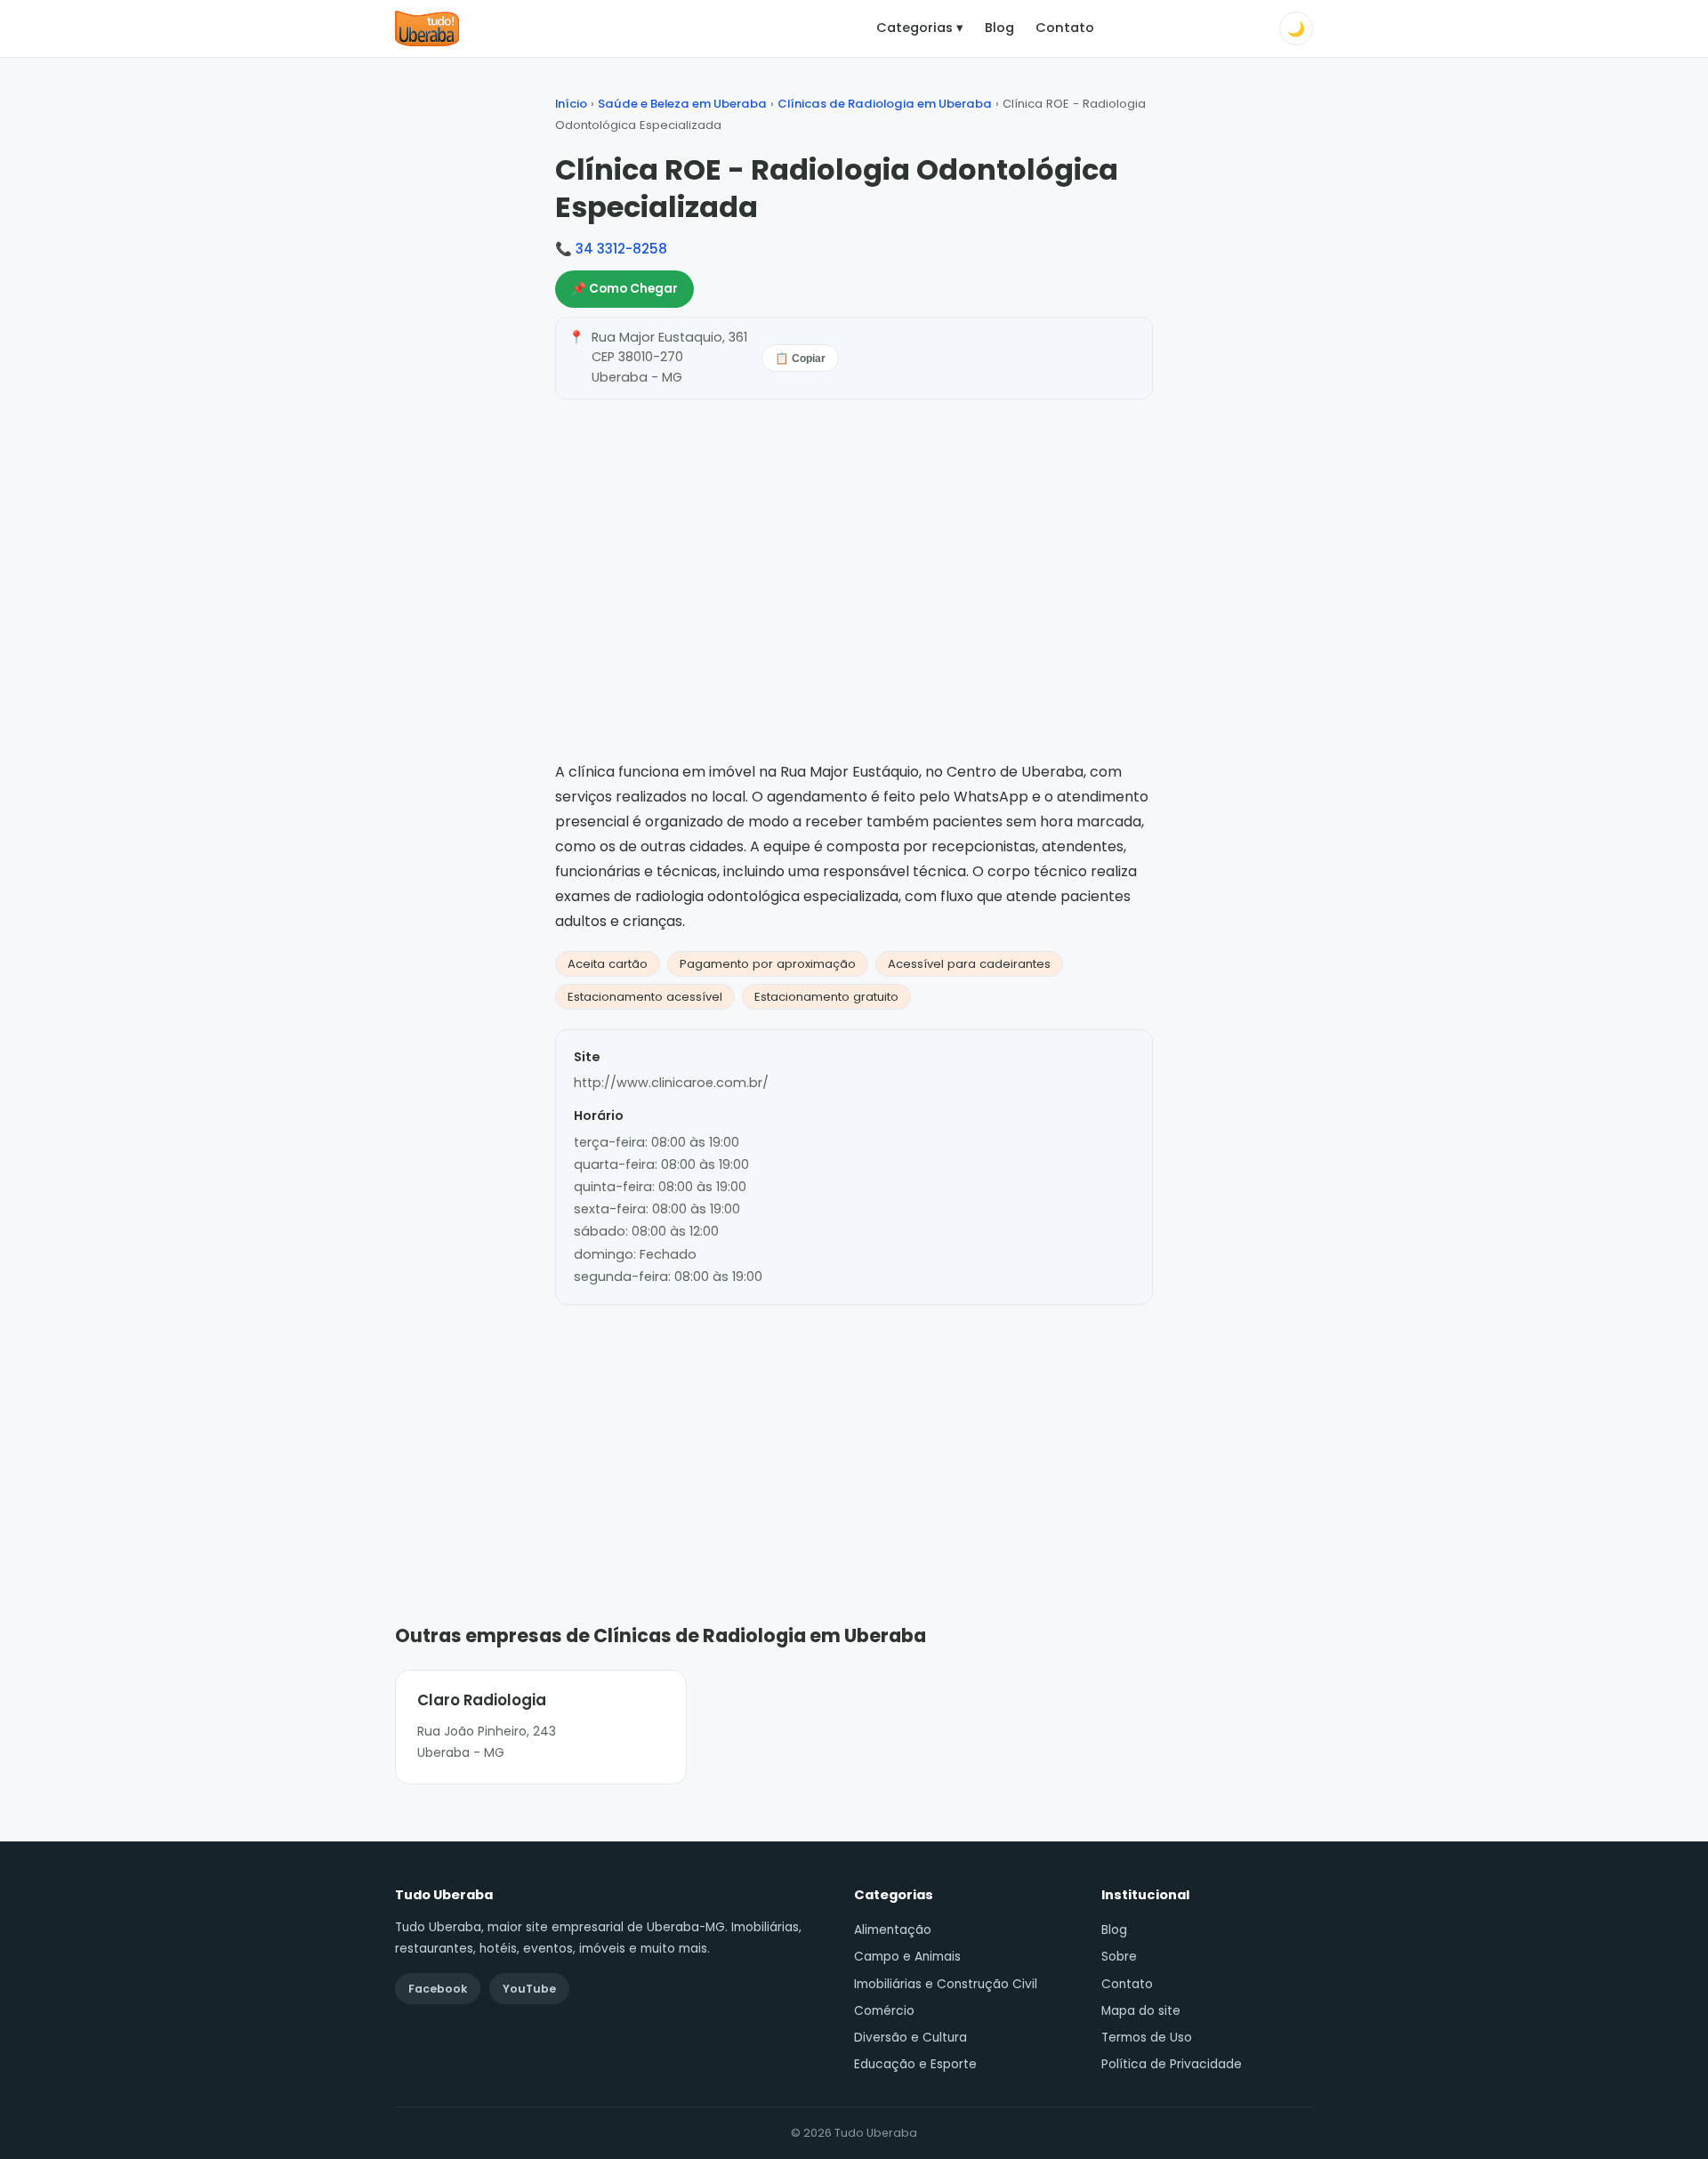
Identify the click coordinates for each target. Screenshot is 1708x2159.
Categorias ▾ (920, 28)
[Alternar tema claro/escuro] (1296, 28)
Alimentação (893, 1930)
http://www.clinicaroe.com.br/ (671, 1083)
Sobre (1119, 1957)
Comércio (884, 2011)
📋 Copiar (800, 358)
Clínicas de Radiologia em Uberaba (885, 104)
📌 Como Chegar (624, 289)
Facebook (438, 1989)
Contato (1065, 28)
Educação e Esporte (915, 2064)
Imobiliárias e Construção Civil (946, 1984)
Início (571, 104)
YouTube (529, 1989)
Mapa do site (1141, 2011)
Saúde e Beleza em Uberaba (682, 104)
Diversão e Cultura (910, 2038)
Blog (999, 28)
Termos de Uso (1147, 2038)
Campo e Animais (907, 1957)
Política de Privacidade (1172, 2064)
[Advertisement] (854, 1438)
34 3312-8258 (621, 249)
